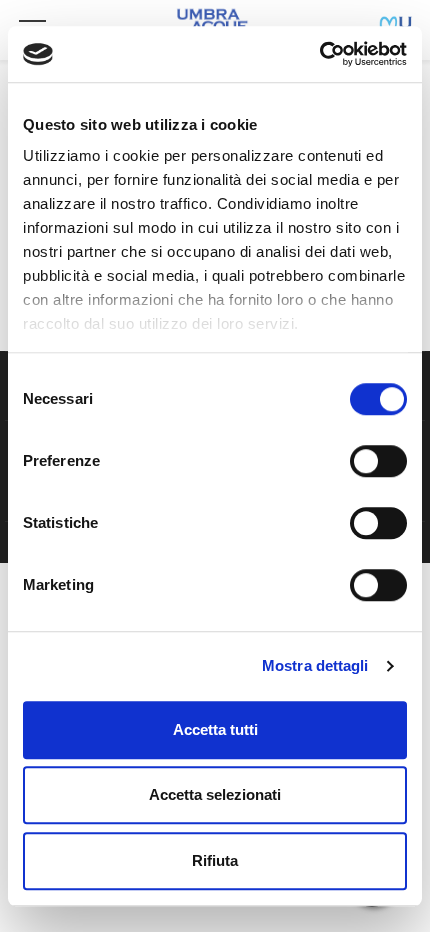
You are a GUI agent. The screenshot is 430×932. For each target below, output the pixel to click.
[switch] (378, 461)
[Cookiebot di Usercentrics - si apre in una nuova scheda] (319, 54)
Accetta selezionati (215, 794)
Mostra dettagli (315, 665)
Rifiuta (215, 860)
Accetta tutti (215, 729)
